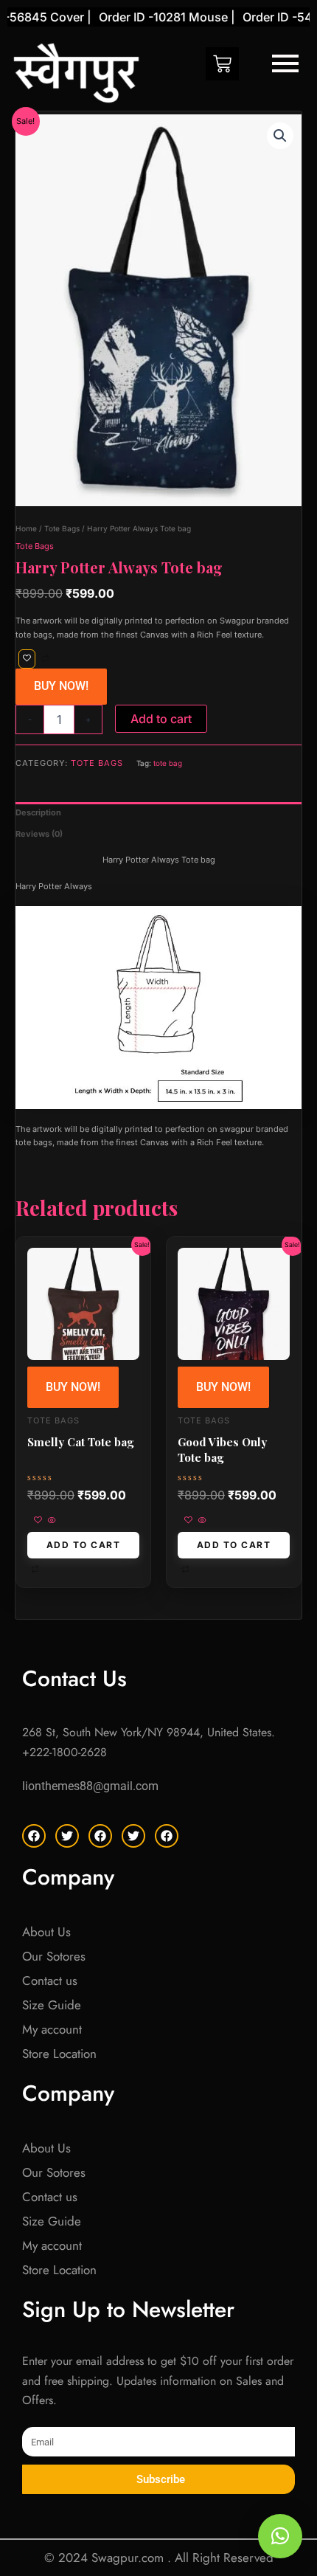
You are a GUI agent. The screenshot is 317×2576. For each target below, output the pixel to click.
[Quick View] (51, 1521)
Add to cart (161, 719)
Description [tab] (38, 812)
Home (26, 528)
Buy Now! (61, 686)
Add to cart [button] (84, 1545)
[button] (280, 136)
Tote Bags (62, 528)
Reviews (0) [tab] (39, 834)
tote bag (168, 763)
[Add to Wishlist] (27, 659)
